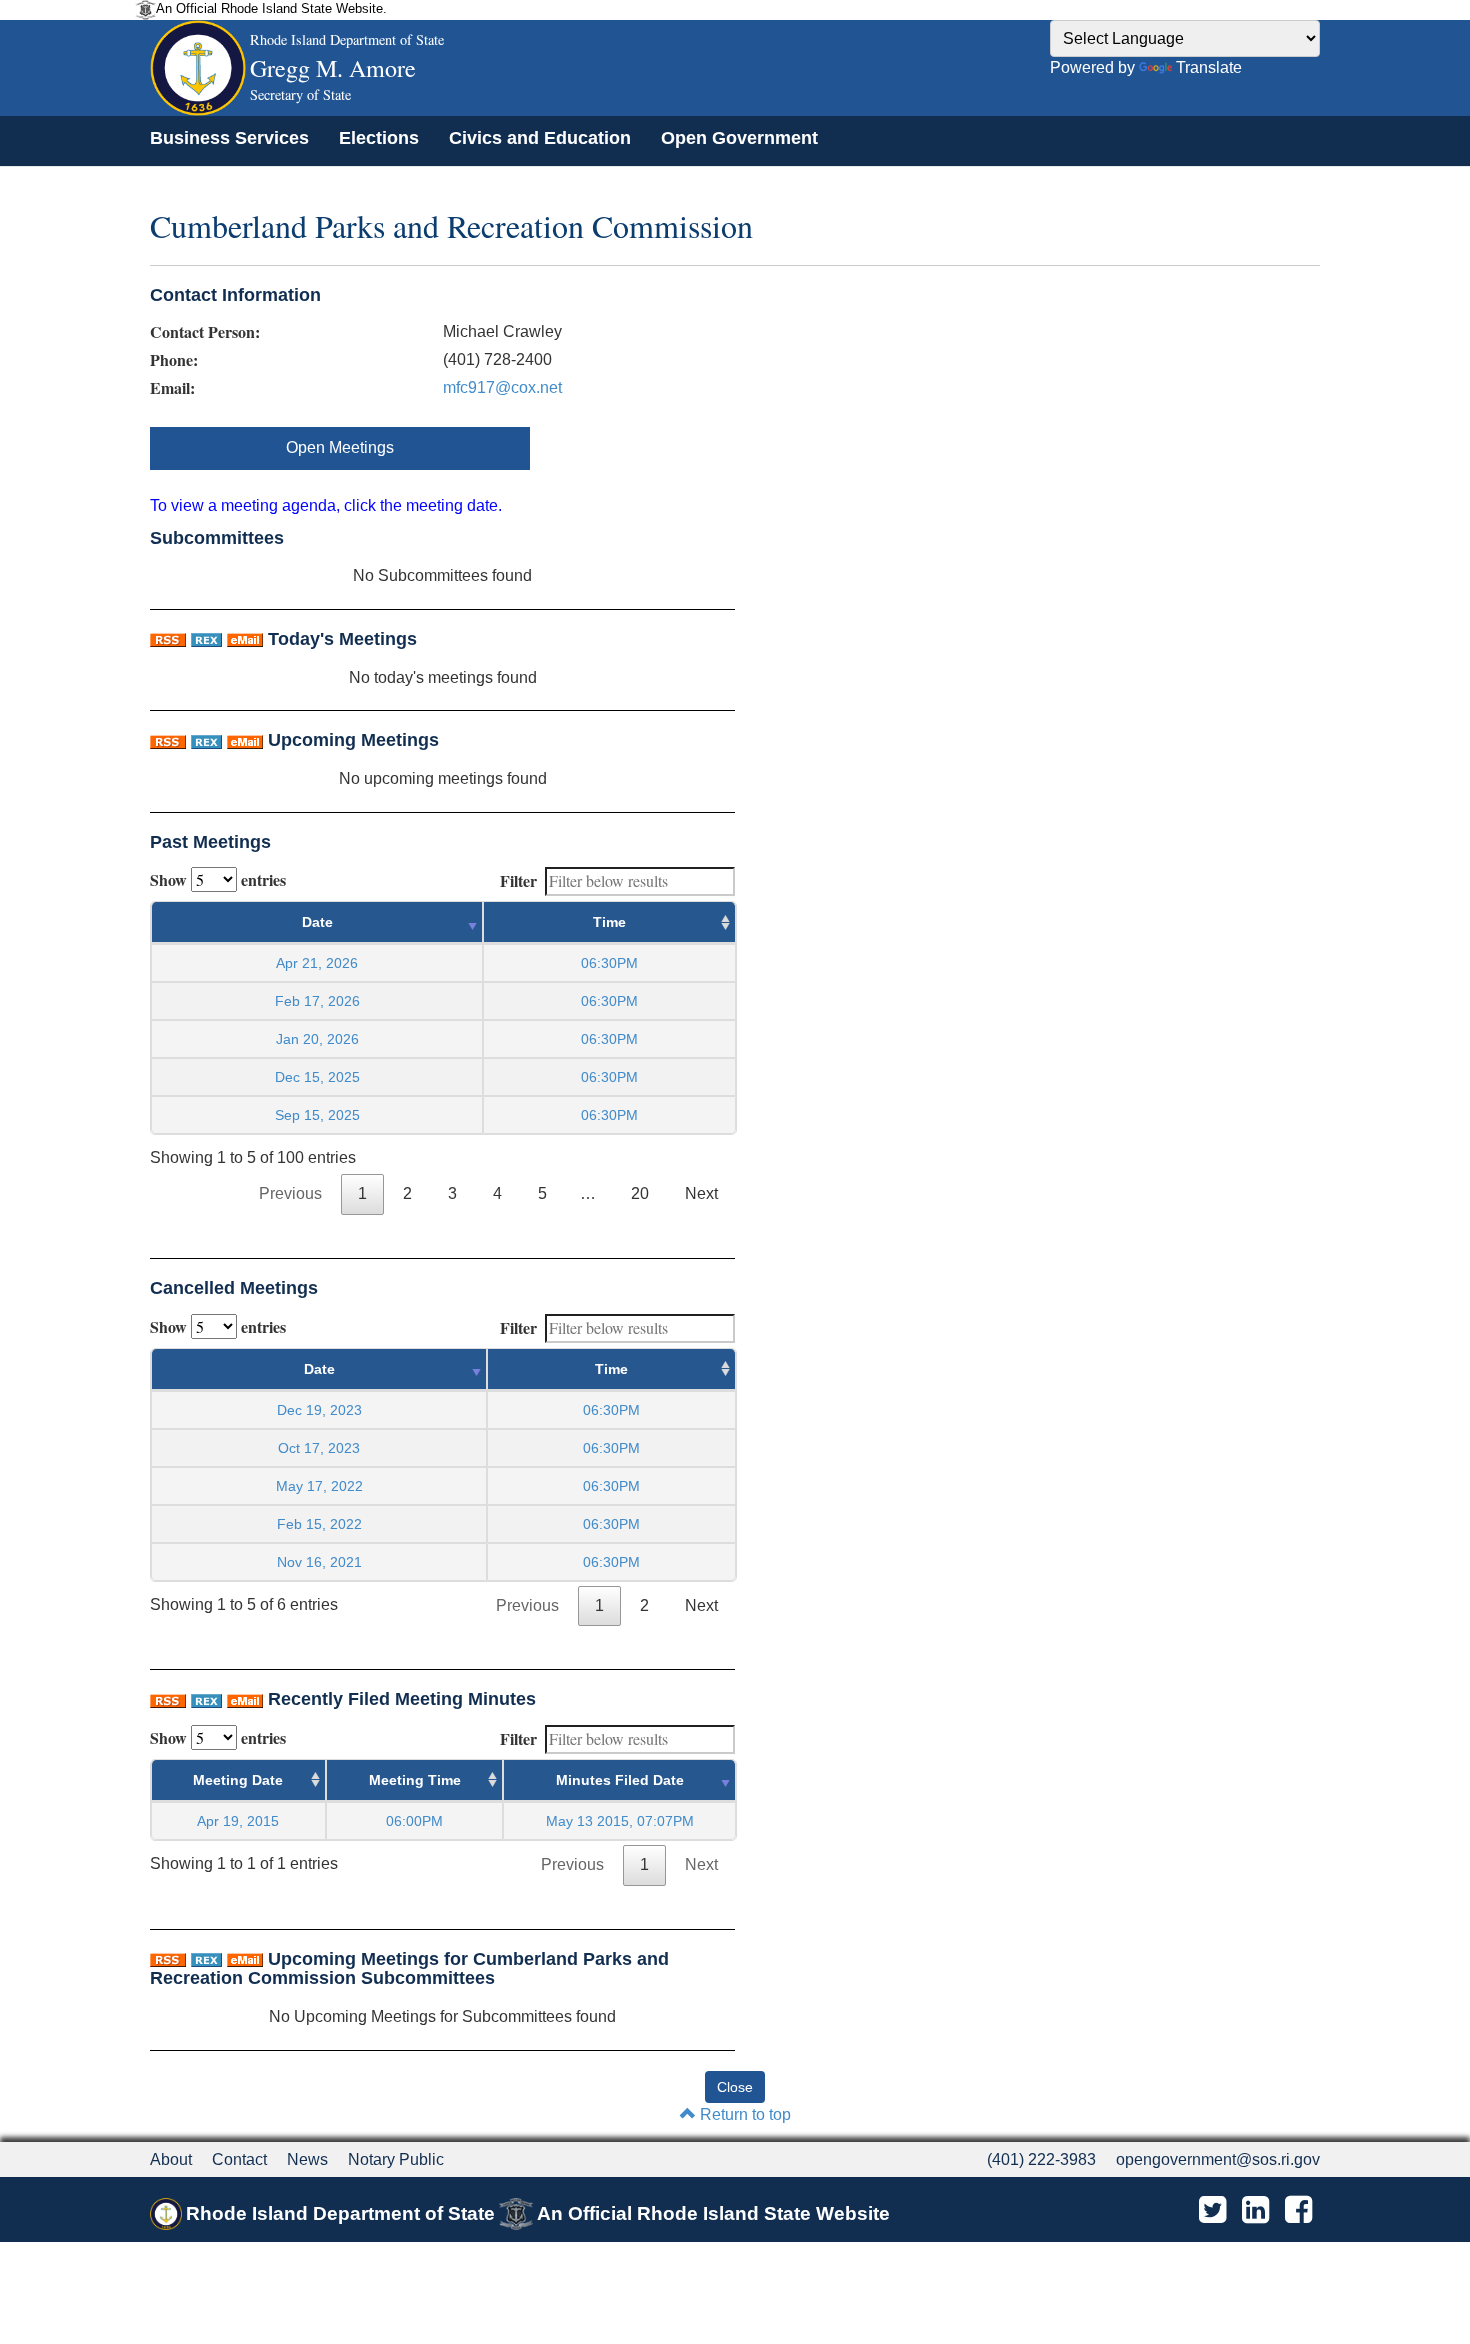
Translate (1209, 67)
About (171, 2159)
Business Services (229, 138)
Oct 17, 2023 (319, 1448)
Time (609, 922)
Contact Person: (205, 332)
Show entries (218, 879)
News (307, 2159)
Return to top (743, 2114)
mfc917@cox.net (502, 387)
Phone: (174, 360)
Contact (239, 2159)
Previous (290, 1193)
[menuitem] (229, 138)
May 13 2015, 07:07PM (620, 1821)
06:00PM (414, 1821)
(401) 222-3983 (1041, 2159)
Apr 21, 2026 (317, 963)
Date (317, 922)
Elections (379, 138)
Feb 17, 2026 (317, 1001)
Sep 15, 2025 (317, 1115)
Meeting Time (415, 1780)
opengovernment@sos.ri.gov (1218, 2159)
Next (701, 1193)
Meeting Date (238, 1780)
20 (640, 1193)
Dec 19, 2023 (319, 1410)
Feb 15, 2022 (319, 1524)
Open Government (739, 138)
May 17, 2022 (319, 1486)
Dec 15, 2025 (317, 1077)
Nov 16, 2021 (319, 1562)
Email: (172, 388)
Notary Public (396, 2159)
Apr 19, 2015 (238, 1821)
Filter (518, 880)
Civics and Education (540, 138)
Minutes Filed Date (620, 1780)
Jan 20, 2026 (317, 1039)
